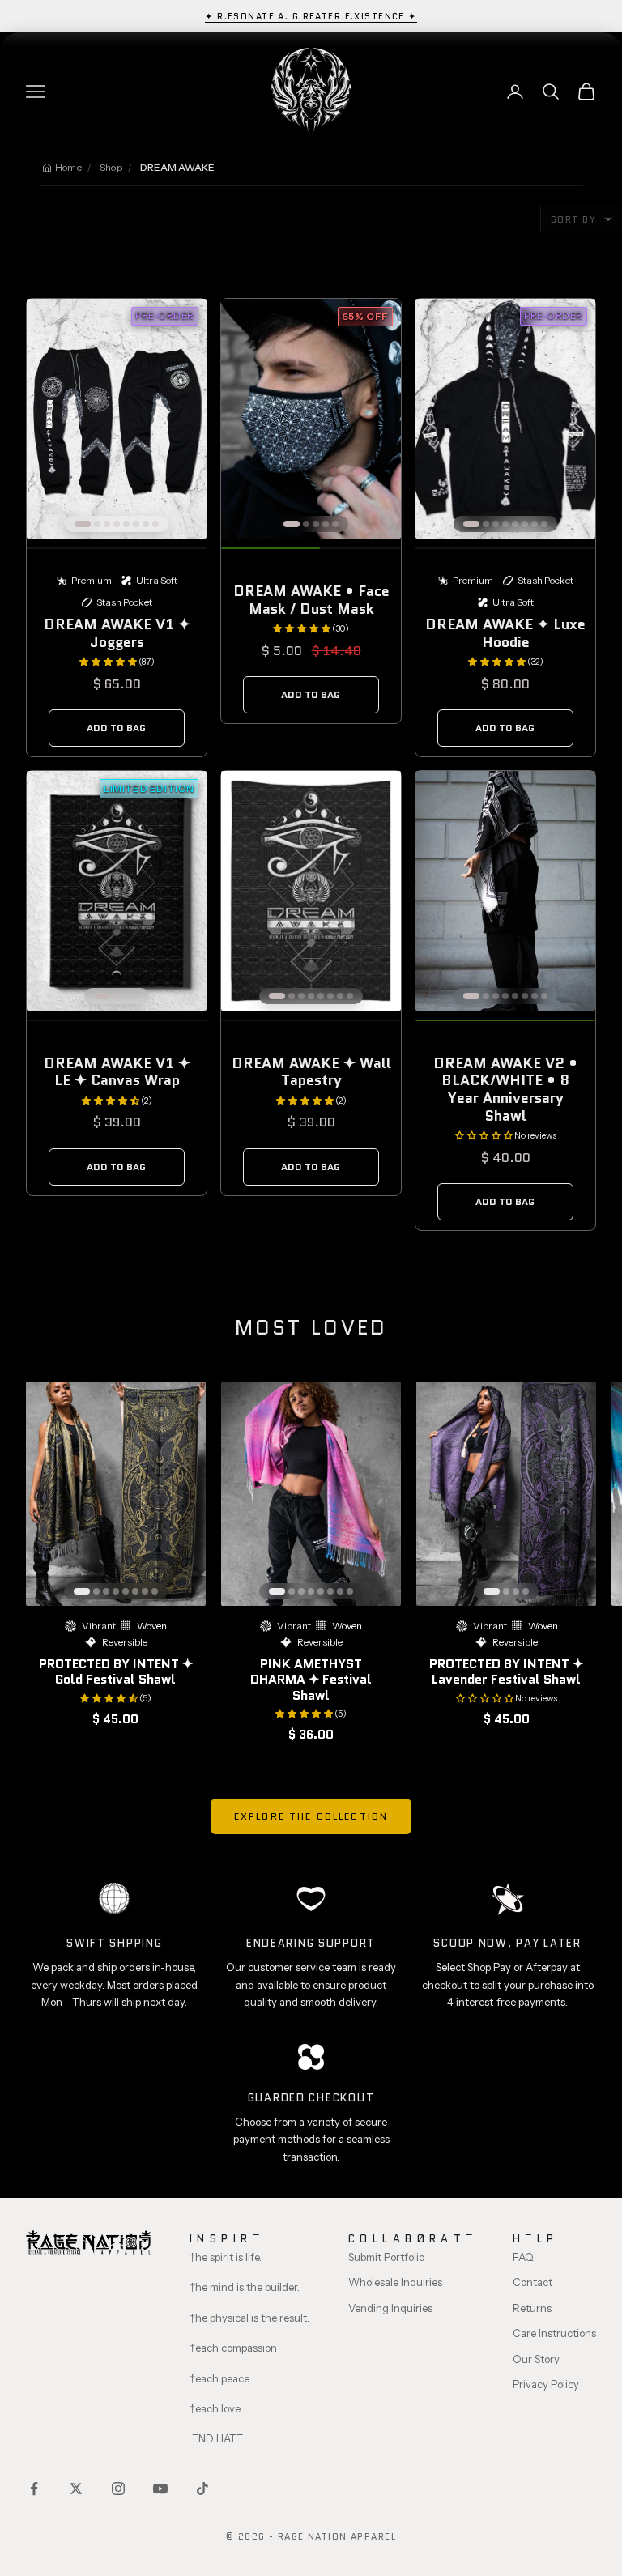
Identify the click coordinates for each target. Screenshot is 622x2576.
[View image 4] (117, 524)
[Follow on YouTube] (160, 2489)
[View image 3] (107, 524)
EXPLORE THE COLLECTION (311, 1816)
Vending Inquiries (390, 2308)
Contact (533, 2282)
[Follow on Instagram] (118, 2489)
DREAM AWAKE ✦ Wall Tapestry (311, 1072)
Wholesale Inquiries (395, 2282)
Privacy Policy (546, 2384)
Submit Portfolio (386, 2257)
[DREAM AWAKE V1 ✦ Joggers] (117, 419)
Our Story (536, 2359)
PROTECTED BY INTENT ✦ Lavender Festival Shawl (506, 1671)
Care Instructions (554, 2333)
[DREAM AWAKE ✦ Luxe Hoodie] (505, 419)
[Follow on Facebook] (34, 2489)
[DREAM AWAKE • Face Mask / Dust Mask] (311, 419)
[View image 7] (146, 524)
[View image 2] (97, 524)
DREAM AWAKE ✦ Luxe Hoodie (505, 633)
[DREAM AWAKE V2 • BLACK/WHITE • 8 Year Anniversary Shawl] (505, 891)
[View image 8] (155, 524)
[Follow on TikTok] (202, 2489)
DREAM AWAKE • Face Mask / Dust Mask (311, 600)
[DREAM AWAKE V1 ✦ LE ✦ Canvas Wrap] (117, 891)
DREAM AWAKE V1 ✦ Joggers (117, 633)
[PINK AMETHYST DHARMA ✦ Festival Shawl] (311, 1494)
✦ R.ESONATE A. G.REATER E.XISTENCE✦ (311, 16)
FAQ (523, 2257)
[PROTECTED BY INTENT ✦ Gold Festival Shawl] (116, 1494)
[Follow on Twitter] (76, 2489)
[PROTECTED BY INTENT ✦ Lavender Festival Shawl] (506, 1494)
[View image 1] (83, 524)
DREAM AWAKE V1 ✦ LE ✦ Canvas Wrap (117, 1072)
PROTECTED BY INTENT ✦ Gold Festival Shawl (116, 1671)
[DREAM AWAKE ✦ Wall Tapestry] (311, 891)
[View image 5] (126, 524)
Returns (532, 2308)
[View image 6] (136, 524)
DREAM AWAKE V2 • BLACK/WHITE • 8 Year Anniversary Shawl (505, 1090)
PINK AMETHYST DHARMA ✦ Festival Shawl (311, 1679)
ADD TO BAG (116, 728)
